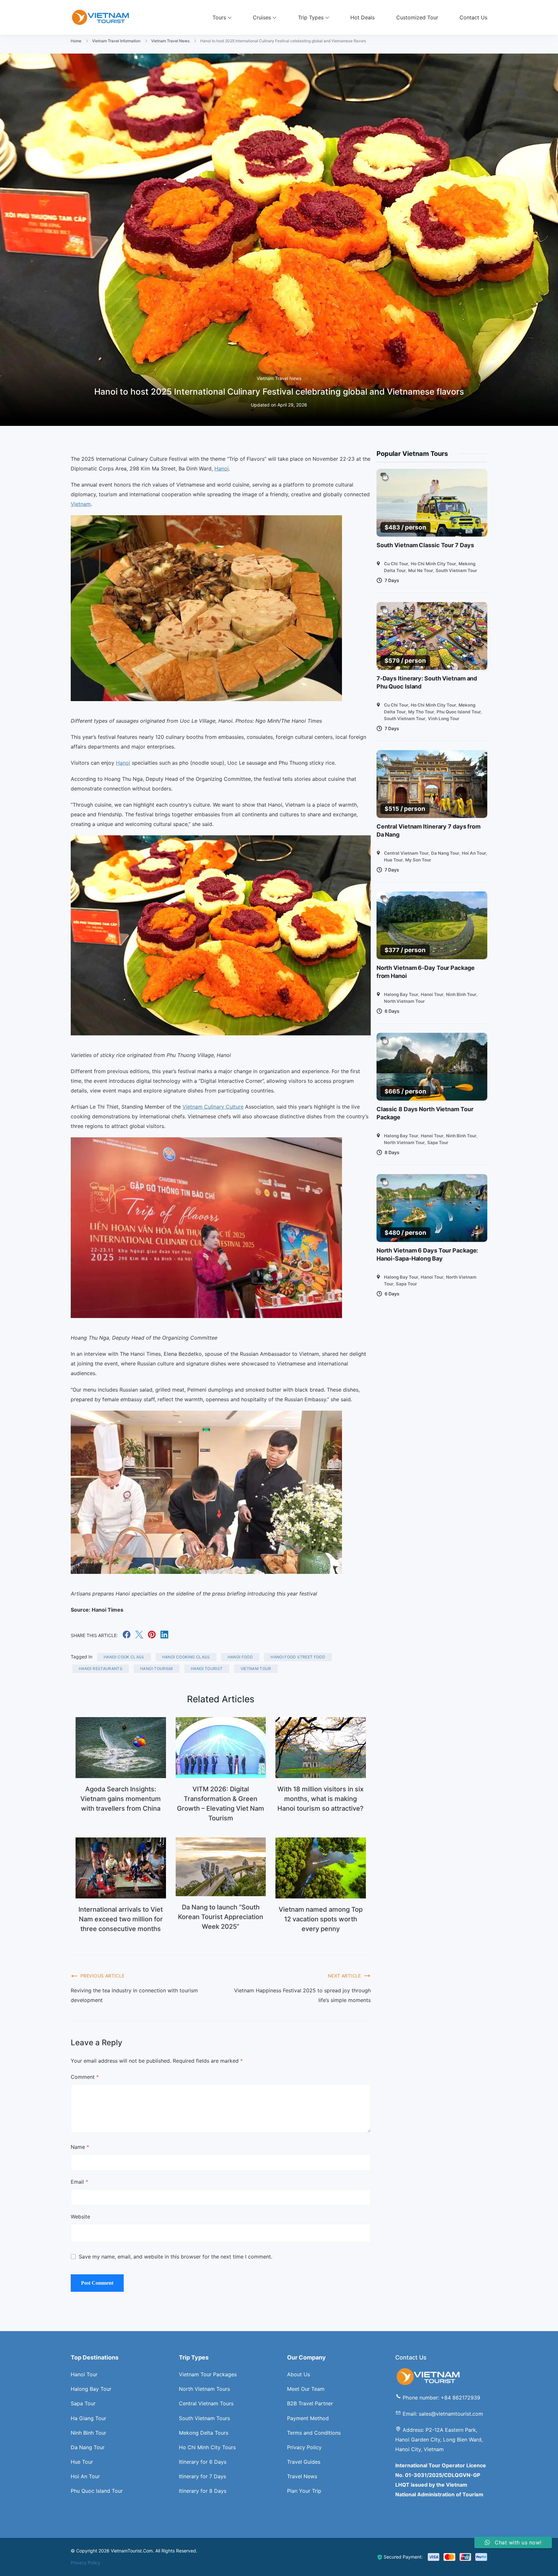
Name (80, 2147)
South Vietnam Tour (456, 570)
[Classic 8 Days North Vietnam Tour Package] (432, 1067)
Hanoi (222, 468)
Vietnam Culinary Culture (213, 1107)
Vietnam (81, 504)
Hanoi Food (240, 1657)
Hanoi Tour (432, 994)
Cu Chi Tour (396, 564)
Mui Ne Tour (421, 570)
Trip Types (311, 17)
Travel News (302, 2476)
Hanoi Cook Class (124, 1657)
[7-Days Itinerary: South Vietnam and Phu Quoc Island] (432, 636)
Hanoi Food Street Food (298, 1657)
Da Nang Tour (445, 853)
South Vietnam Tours (204, 2418)
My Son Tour (418, 860)
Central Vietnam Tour (406, 853)
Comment (85, 2077)
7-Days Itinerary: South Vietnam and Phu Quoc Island (427, 682)
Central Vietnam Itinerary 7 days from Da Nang (429, 830)
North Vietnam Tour (404, 1001)
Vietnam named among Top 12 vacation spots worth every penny (321, 1919)
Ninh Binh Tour (461, 994)
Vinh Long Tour (444, 719)
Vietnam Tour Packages (208, 2374)
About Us (299, 2374)
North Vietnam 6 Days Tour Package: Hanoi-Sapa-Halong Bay (427, 1254)
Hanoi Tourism (157, 1669)
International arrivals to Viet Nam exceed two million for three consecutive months (121, 1919)
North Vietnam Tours (204, 2389)
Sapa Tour (438, 1142)
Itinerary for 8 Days (203, 2491)
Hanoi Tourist (207, 1669)
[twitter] (139, 1636)
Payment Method (308, 2418)
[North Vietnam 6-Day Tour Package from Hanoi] (432, 925)
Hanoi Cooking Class (186, 1657)
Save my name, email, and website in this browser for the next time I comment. (176, 2257)
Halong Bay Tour (401, 994)
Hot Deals (362, 17)
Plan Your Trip (304, 2491)
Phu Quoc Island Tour (459, 712)
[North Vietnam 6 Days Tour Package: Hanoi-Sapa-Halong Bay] (432, 1208)
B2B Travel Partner (310, 2403)
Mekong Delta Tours (204, 2433)
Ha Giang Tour (88, 2418)
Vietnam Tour (256, 1669)
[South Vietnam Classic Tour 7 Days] (432, 503)
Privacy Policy (304, 2447)
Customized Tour (417, 17)
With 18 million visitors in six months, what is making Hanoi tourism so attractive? (320, 1799)
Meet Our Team (306, 2389)
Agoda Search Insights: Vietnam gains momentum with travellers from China (121, 1799)
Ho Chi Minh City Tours (207, 2447)
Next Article (344, 1976)
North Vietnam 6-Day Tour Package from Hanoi (426, 972)
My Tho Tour (421, 712)
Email (79, 2182)
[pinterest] (152, 1636)
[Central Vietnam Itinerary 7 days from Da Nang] (432, 784)
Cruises (262, 17)
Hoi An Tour (474, 853)
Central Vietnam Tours (206, 2403)
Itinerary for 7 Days (202, 2476)
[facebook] (127, 1636)
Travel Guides (304, 2462)
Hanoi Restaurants (101, 1669)
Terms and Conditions (314, 2433)
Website (80, 2217)
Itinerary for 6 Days (203, 2462)
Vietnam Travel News (279, 378)
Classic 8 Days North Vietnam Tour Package (425, 1113)
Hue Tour (393, 860)
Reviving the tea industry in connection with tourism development (134, 1995)
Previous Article (103, 1976)
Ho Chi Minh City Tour (433, 564)
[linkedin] (164, 1636)
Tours (219, 17)
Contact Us (473, 17)
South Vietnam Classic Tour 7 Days (425, 545)
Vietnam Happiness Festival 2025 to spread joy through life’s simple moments (302, 1995)
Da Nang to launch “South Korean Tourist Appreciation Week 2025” (221, 1917)
